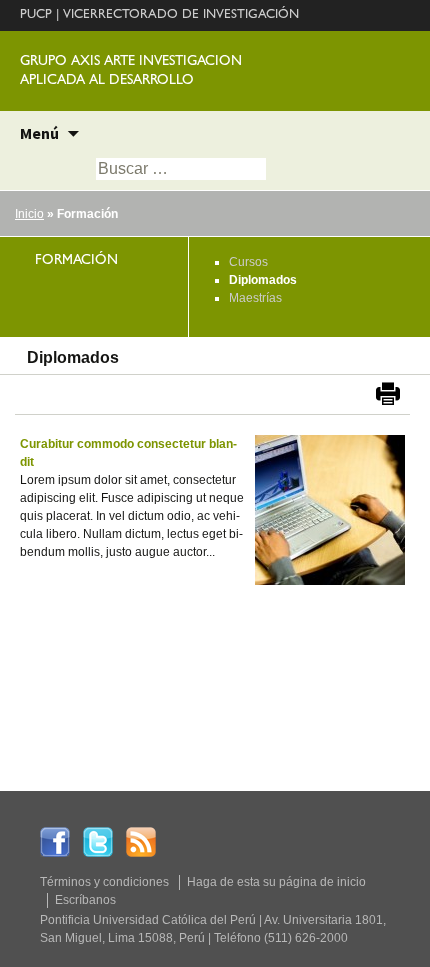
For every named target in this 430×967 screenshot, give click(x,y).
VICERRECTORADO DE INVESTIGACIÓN (181, 15)
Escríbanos (85, 900)
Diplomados (263, 280)
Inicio (29, 214)
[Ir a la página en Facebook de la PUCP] (55, 841)
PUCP (36, 15)
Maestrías (255, 298)
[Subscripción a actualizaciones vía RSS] (141, 841)
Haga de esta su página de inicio (276, 882)
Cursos (248, 262)
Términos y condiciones (104, 882)
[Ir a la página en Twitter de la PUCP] (98, 841)
